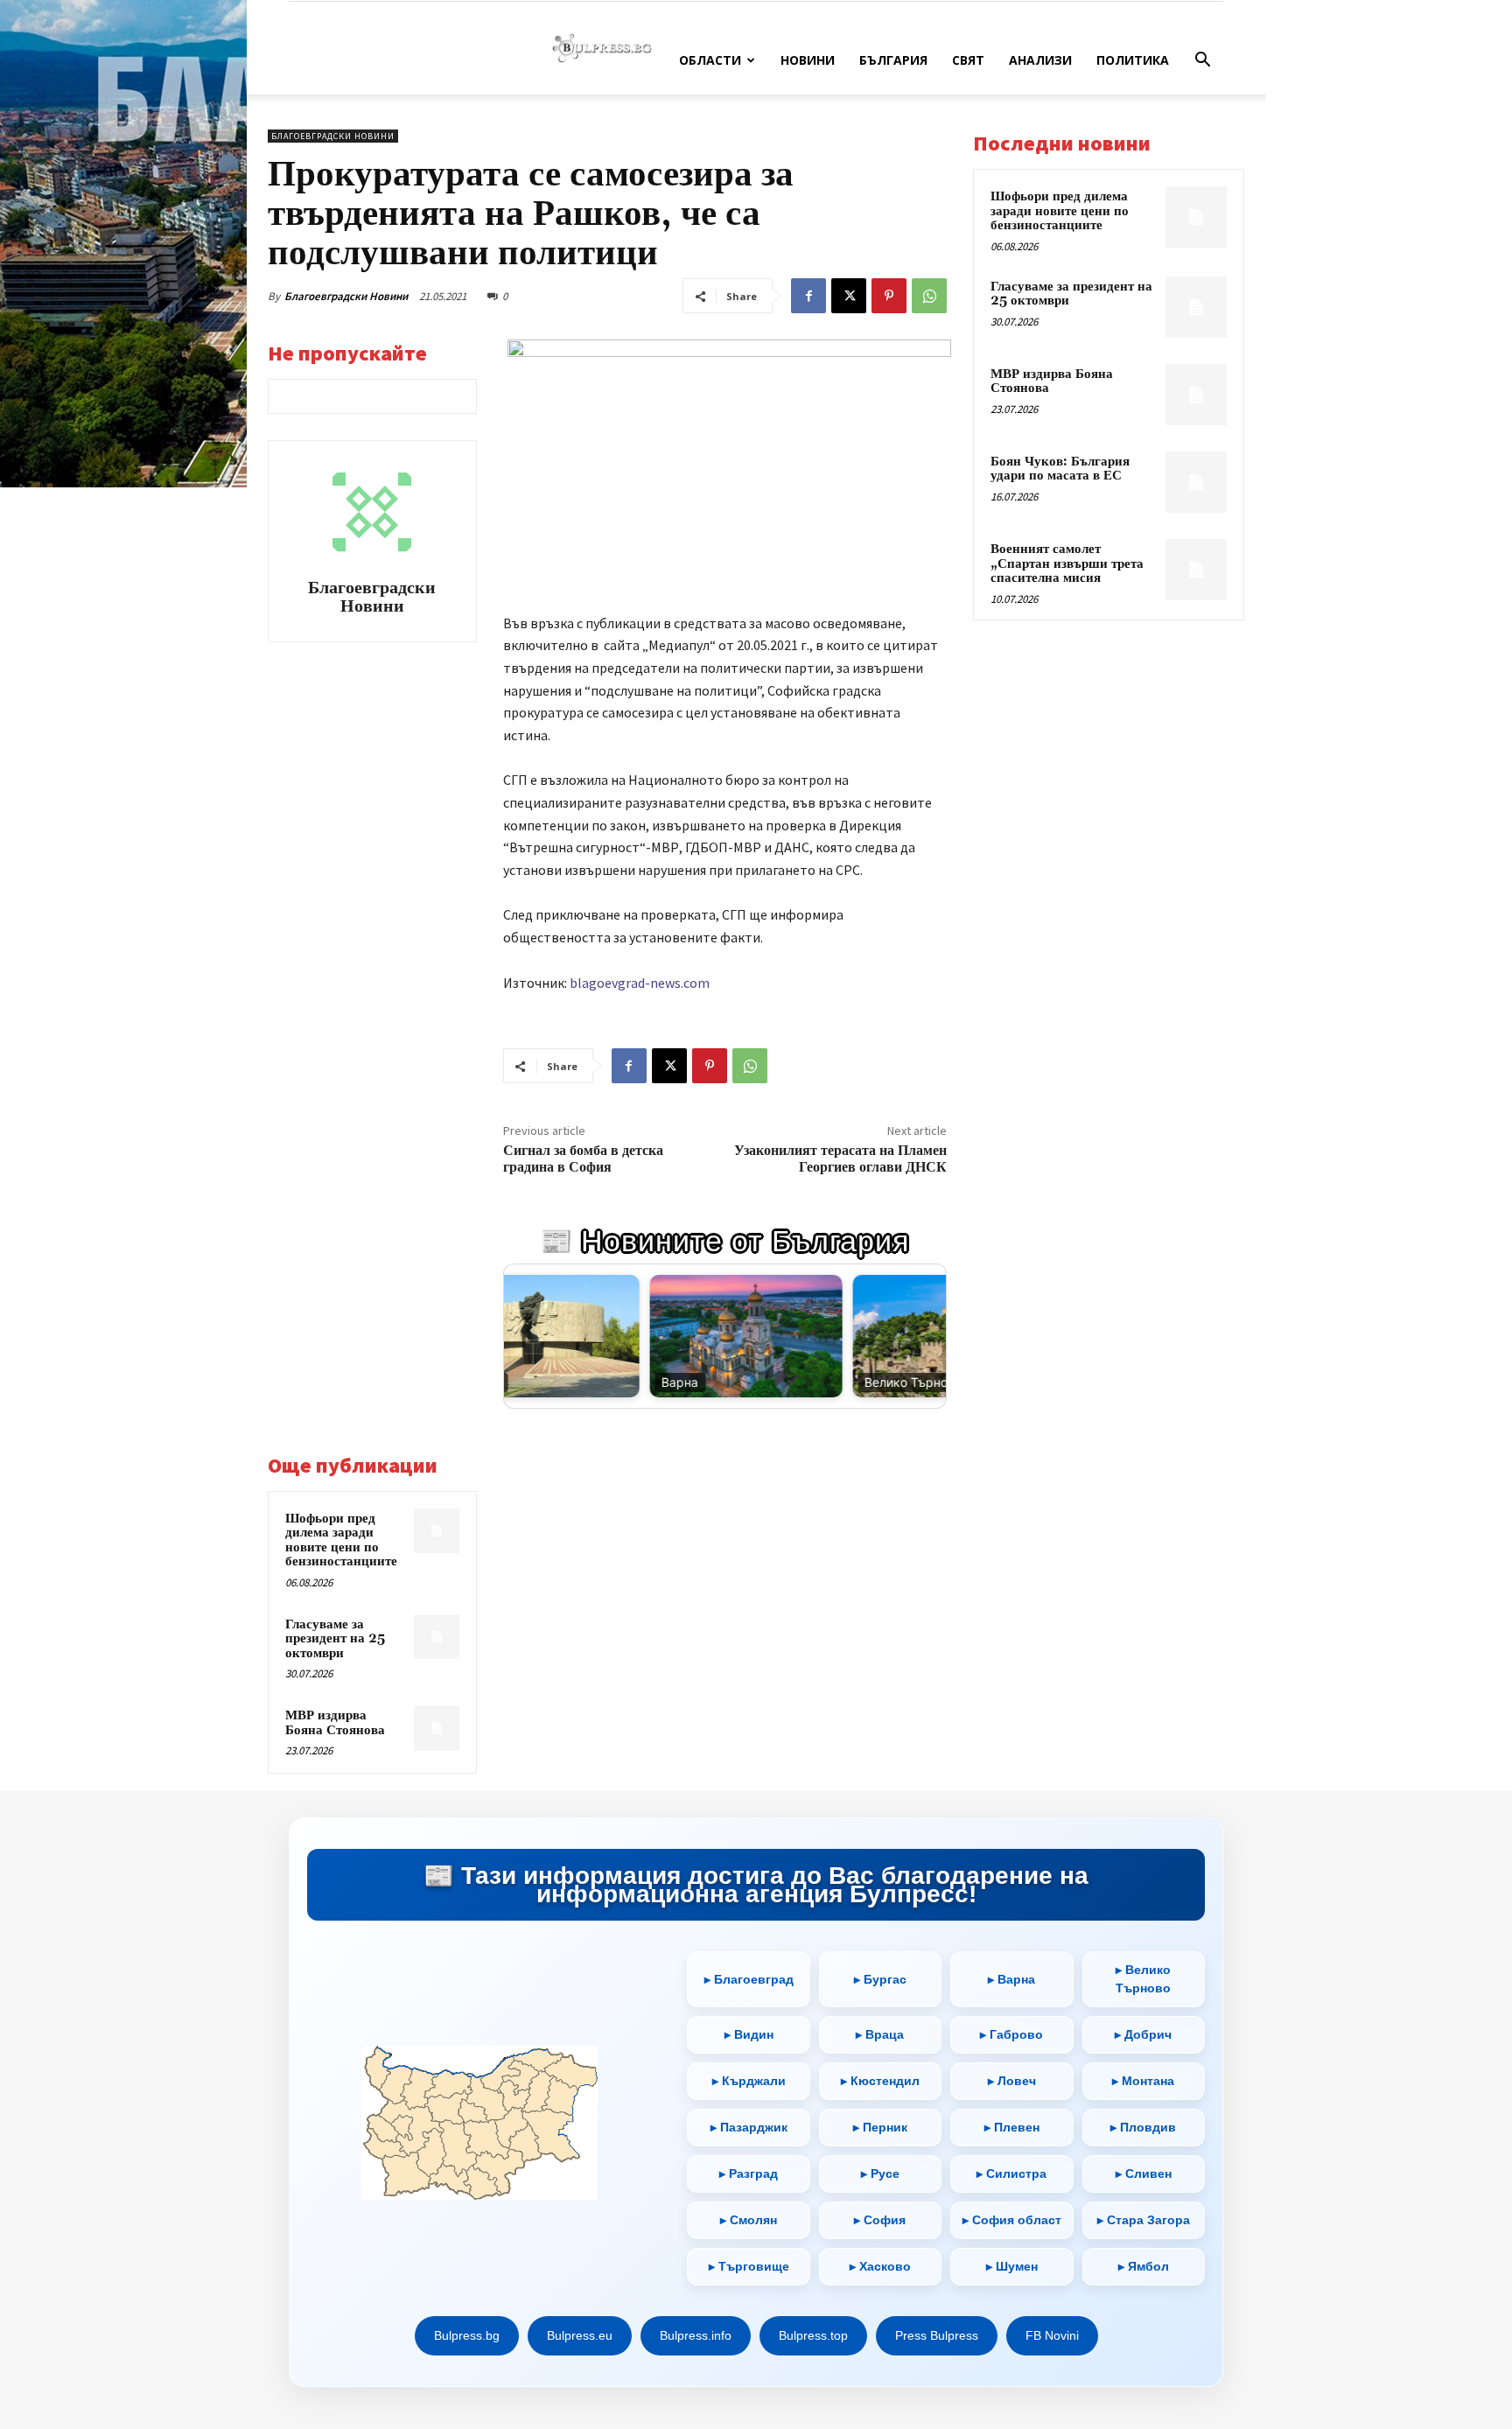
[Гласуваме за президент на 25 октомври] (437, 1637)
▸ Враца (880, 2034)
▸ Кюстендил (880, 2081)
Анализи (1040, 60)
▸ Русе (880, 2173)
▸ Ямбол (1144, 2266)
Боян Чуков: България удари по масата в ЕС (1060, 469)
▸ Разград (749, 2173)
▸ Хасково (880, 2266)
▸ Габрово (1011, 2034)
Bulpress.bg (467, 2335)
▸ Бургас (880, 1979)
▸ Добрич (1143, 2034)
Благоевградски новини (333, 136)
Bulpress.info (696, 2335)
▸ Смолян (749, 2220)
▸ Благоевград (749, 1979)
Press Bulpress (937, 2335)
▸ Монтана (1143, 2081)
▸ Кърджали (749, 2081)
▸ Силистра (1011, 2173)
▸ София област (1012, 2220)
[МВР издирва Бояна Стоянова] (437, 1728)
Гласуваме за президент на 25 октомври (335, 1639)
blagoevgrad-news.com (640, 983)
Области (710, 60)
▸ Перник (880, 2127)
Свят (968, 60)
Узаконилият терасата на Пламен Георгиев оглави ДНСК (840, 1159)
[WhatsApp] (929, 296)
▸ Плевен (1012, 2127)
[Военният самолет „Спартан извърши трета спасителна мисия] (1196, 570)
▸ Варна (1011, 1979)
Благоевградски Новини (346, 296)
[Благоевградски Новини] (372, 512)
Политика (1133, 60)
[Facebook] (808, 296)
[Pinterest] (889, 296)
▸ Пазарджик (749, 2127)
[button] (1202, 62)
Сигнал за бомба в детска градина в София (583, 1159)
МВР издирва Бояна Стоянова (335, 1723)
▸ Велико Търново (1143, 1979)
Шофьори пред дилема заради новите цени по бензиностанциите (341, 1540)
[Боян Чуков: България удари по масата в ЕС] (1196, 482)
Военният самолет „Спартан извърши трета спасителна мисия (1067, 563)
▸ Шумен (1012, 2266)
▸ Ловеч (1012, 2081)
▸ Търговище (749, 2266)
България (893, 60)
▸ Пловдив (1143, 2127)
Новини (808, 60)
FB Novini (1052, 2335)
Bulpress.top (813, 2335)
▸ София (880, 2220)
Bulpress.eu (580, 2335)
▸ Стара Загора (1144, 2220)
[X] (849, 296)
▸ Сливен (1144, 2173)
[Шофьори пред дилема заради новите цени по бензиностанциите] (437, 1531)
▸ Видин (749, 2034)
